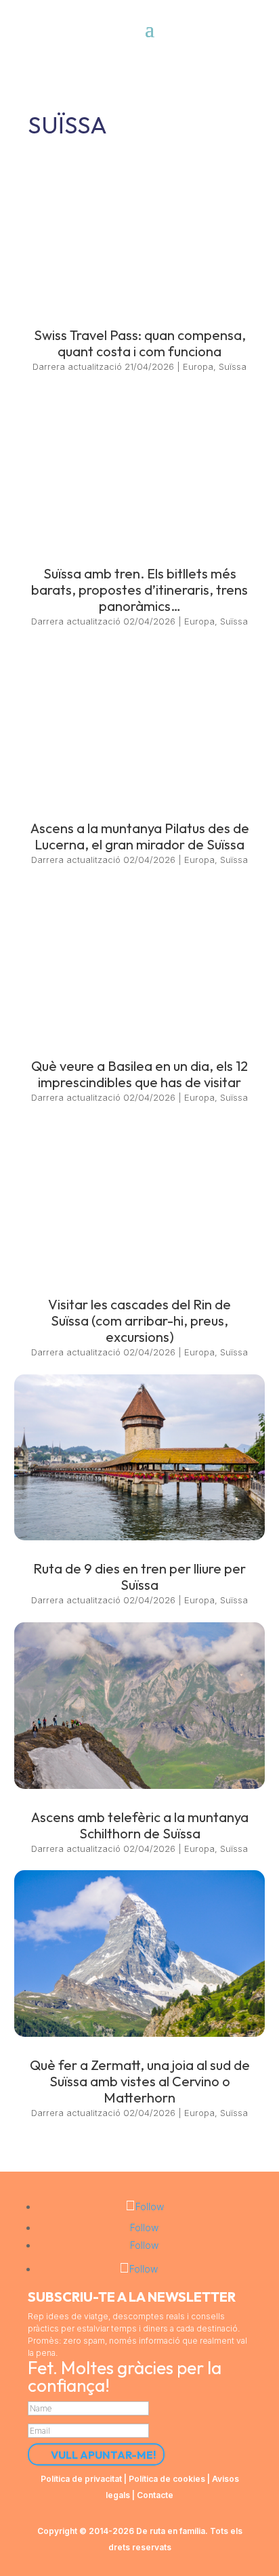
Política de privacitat (81, 2479)
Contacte (155, 2495)
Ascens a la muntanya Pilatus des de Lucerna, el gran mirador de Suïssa (140, 836)
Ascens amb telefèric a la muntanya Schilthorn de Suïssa (140, 1825)
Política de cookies (167, 2479)
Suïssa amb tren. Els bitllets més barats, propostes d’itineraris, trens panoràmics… (139, 590)
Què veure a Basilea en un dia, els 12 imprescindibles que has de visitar (139, 1074)
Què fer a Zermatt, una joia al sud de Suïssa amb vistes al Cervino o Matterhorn (140, 2081)
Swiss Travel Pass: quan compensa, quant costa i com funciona (140, 343)
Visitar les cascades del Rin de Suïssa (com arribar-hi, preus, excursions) (139, 1321)
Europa (198, 366)
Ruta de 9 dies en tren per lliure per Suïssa (139, 1577)
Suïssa (233, 366)
